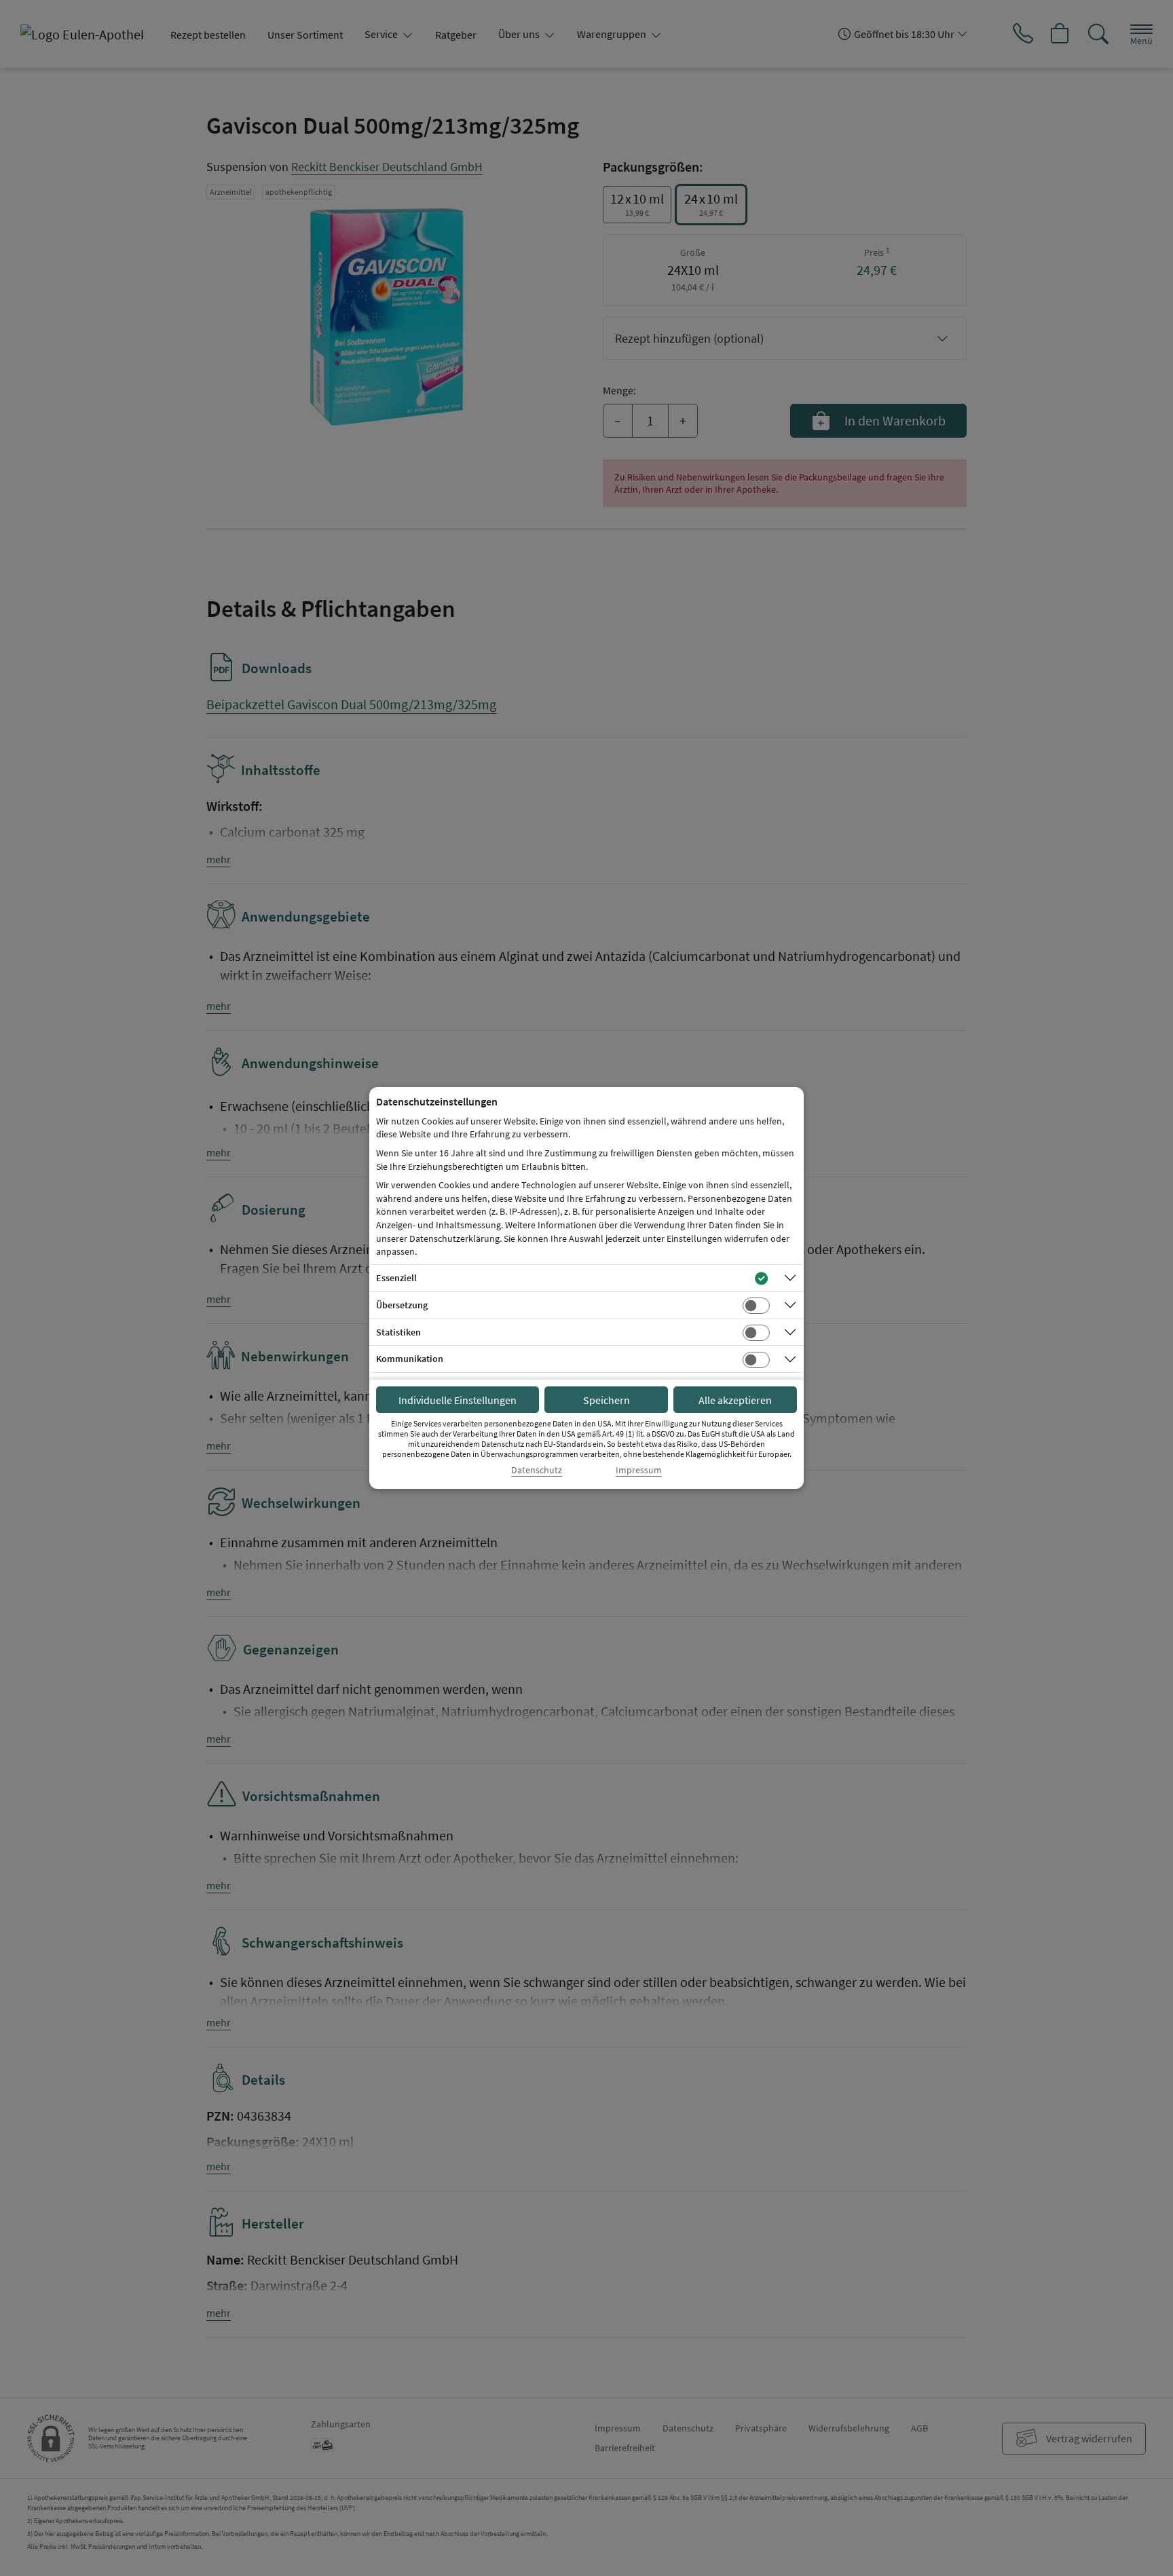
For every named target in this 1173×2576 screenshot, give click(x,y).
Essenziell (396, 1278)
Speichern (607, 1400)
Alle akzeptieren (735, 1400)
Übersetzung (402, 1305)
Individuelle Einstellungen (458, 1400)
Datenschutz (537, 1470)
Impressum (639, 1470)
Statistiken (398, 1332)
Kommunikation (410, 1359)
